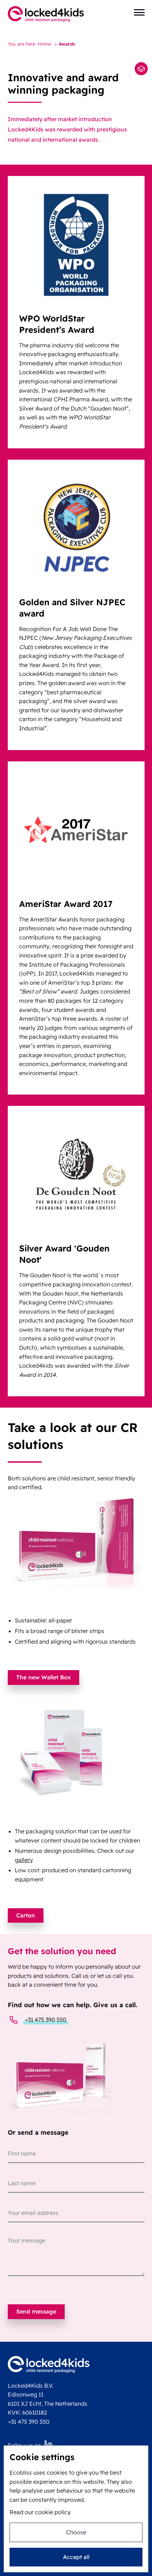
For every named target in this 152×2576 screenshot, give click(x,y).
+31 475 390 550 (46, 2020)
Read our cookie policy (40, 2512)
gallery (24, 1860)
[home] (46, 14)
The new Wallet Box (43, 1677)
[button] (139, 12)
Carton (26, 1915)
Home (44, 44)
